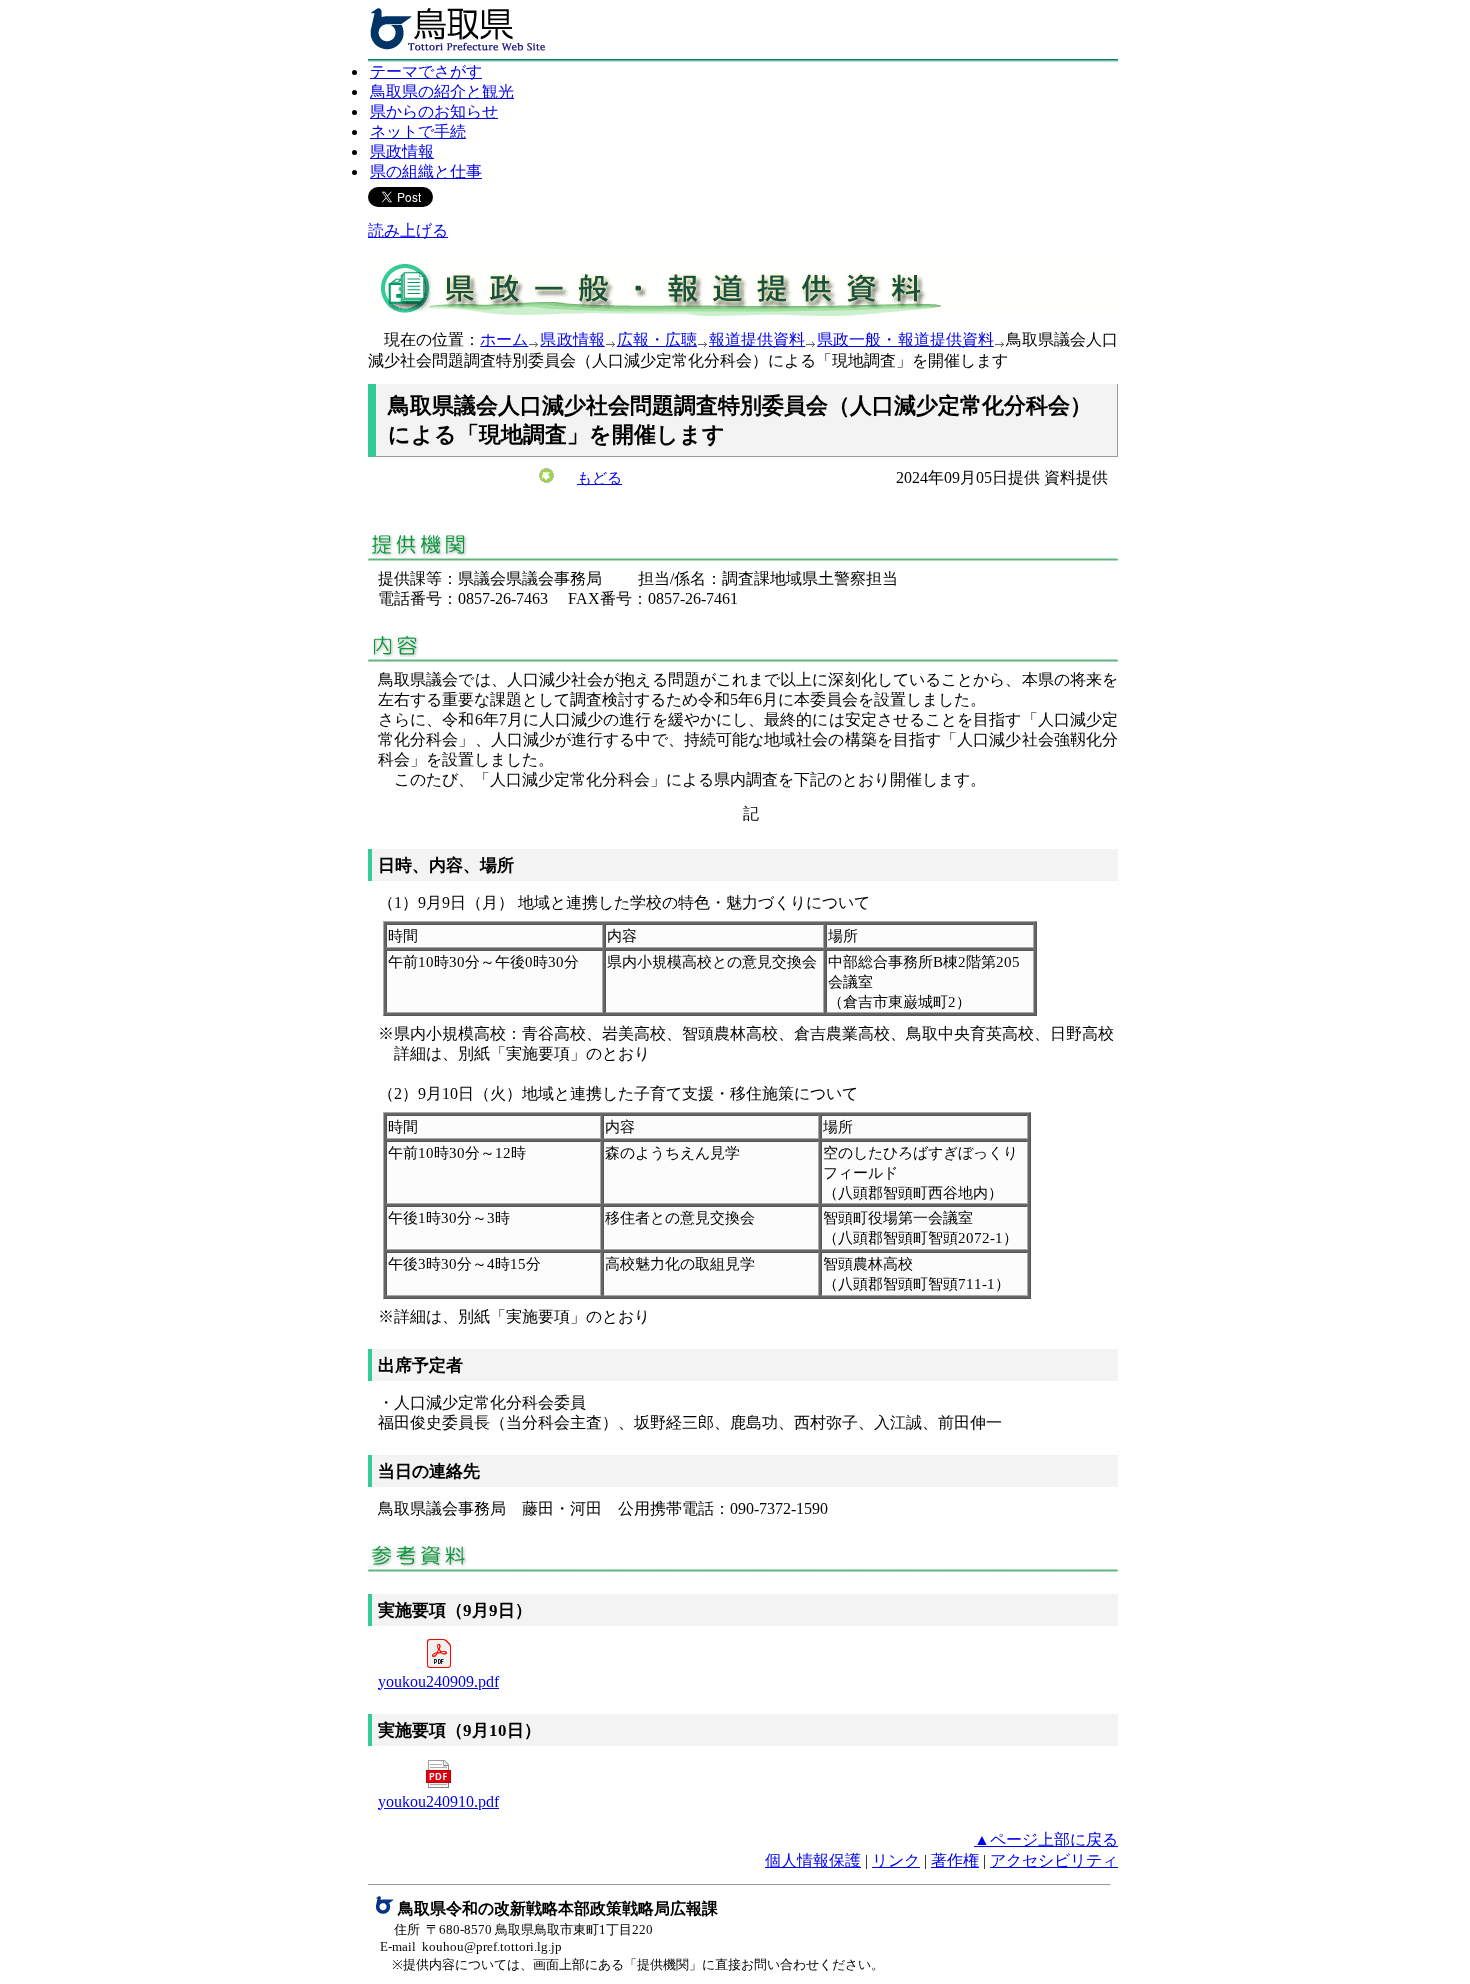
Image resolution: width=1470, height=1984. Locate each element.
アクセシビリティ (1054, 1860)
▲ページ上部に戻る (1046, 1839)
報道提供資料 (757, 339)
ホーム (504, 339)
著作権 (955, 1860)
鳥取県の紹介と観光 (442, 91)
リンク (896, 1860)
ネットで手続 (418, 131)
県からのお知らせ (434, 111)
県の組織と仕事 (426, 171)
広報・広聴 (657, 339)
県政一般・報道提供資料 (905, 339)
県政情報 (402, 151)
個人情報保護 (813, 1860)
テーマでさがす (426, 71)
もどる (599, 478)
